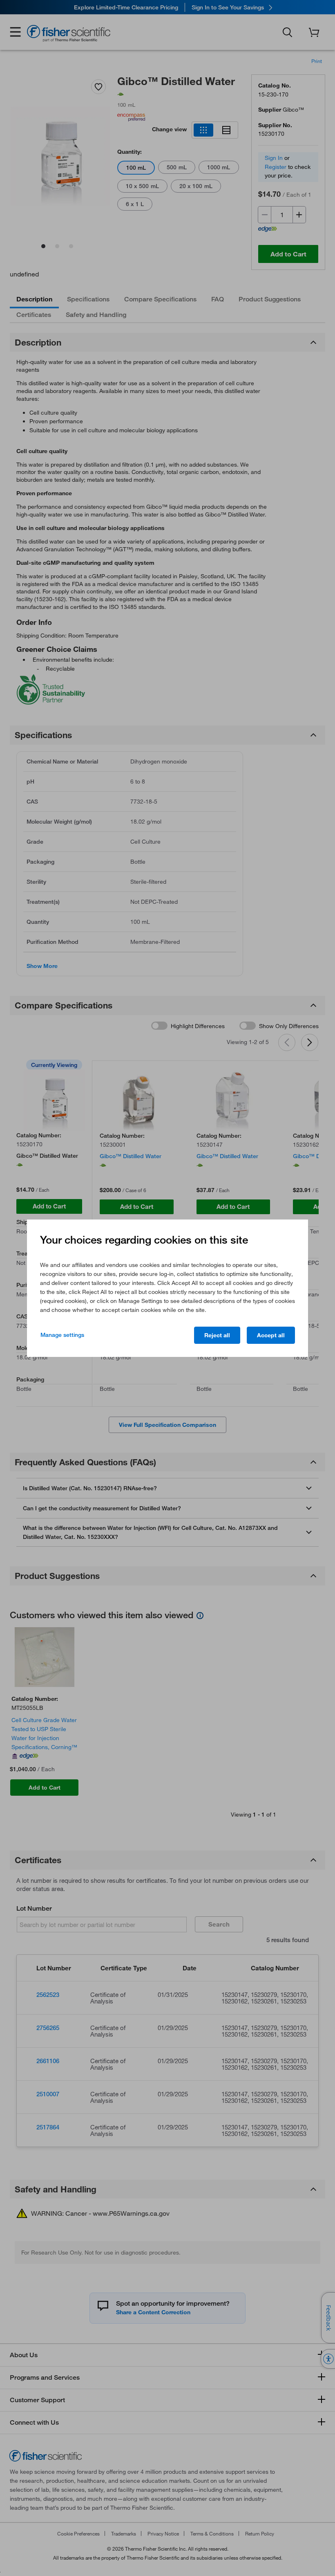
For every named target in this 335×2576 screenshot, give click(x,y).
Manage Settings (62, 1335)
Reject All (217, 1335)
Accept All (271, 1335)
